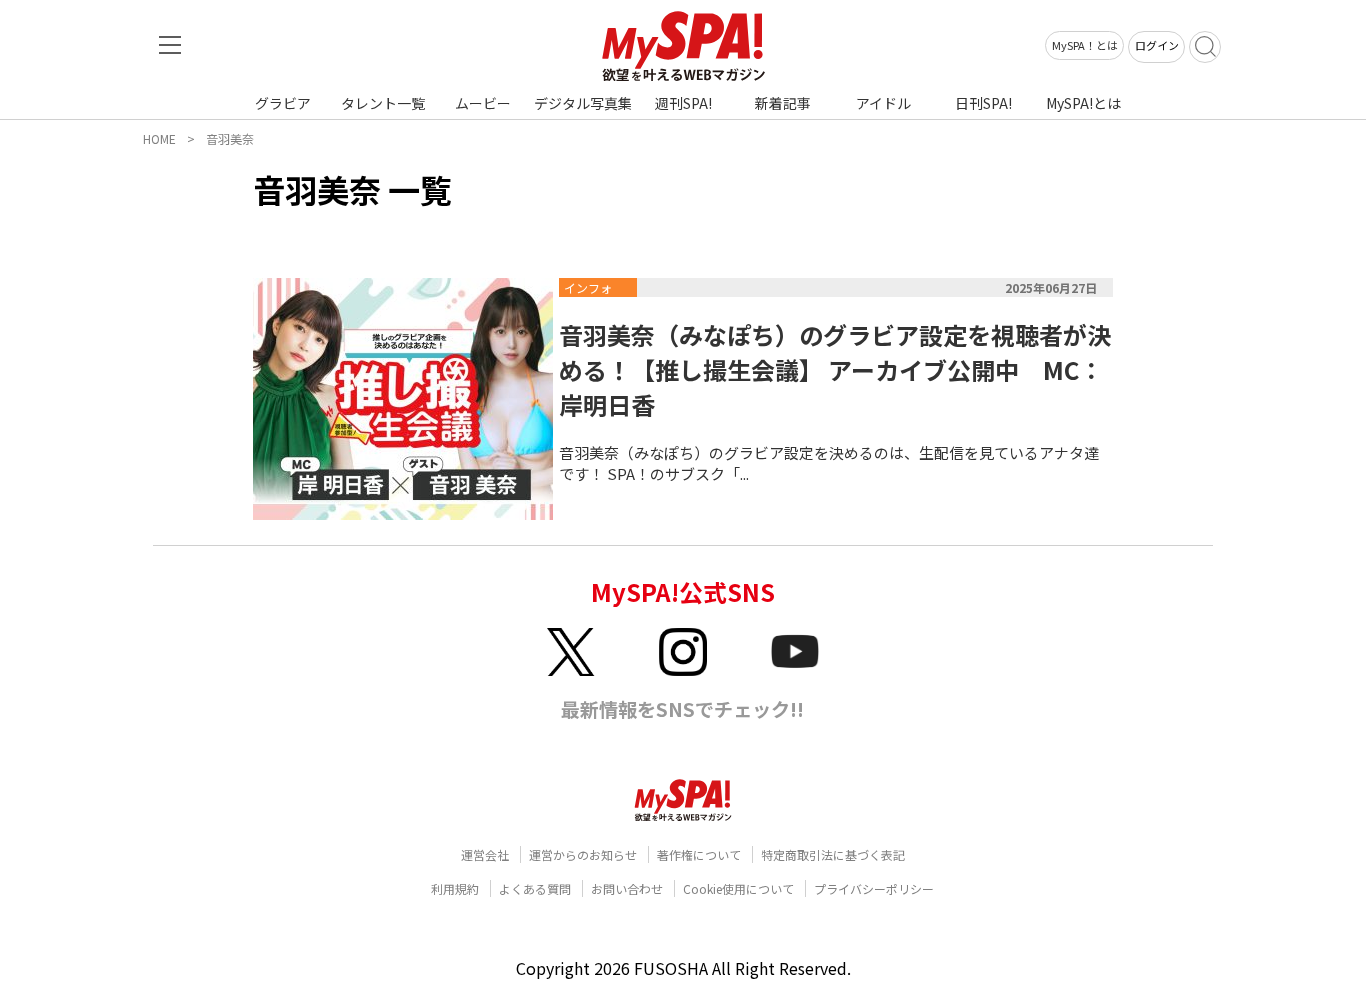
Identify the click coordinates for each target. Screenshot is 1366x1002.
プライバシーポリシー (874, 888)
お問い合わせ (627, 888)
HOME (159, 138)
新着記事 (783, 103)
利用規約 (455, 888)
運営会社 (485, 854)
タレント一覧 (383, 103)
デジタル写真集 (583, 103)
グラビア (283, 103)
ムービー (483, 103)
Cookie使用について (738, 888)
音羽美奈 (230, 138)
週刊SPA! (683, 103)
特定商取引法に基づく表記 (833, 854)
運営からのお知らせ (583, 854)
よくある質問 (535, 888)
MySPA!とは (1083, 103)
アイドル (883, 103)
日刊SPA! (983, 103)
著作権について (699, 854)
